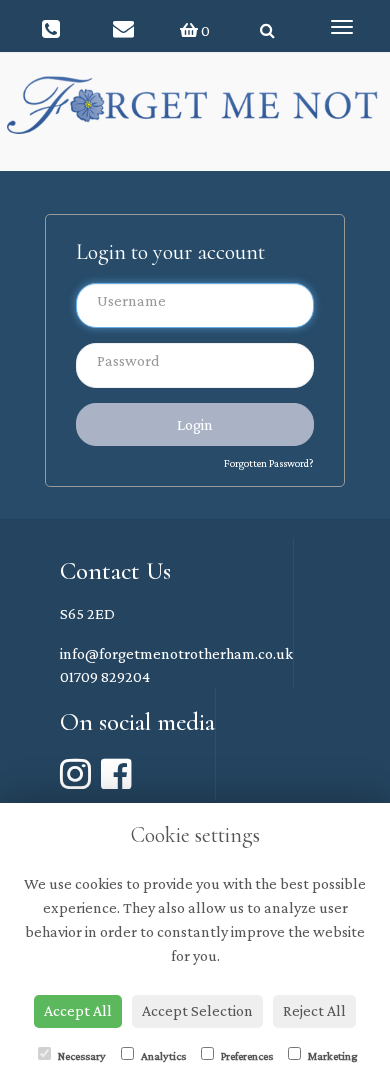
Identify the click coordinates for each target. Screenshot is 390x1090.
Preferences (246, 1056)
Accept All (78, 1010)
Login (195, 424)
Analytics (162, 1056)
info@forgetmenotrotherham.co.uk (176, 653)
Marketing (331, 1056)
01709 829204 (105, 676)
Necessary (81, 1056)
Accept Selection (197, 1010)
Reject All (314, 1010)
